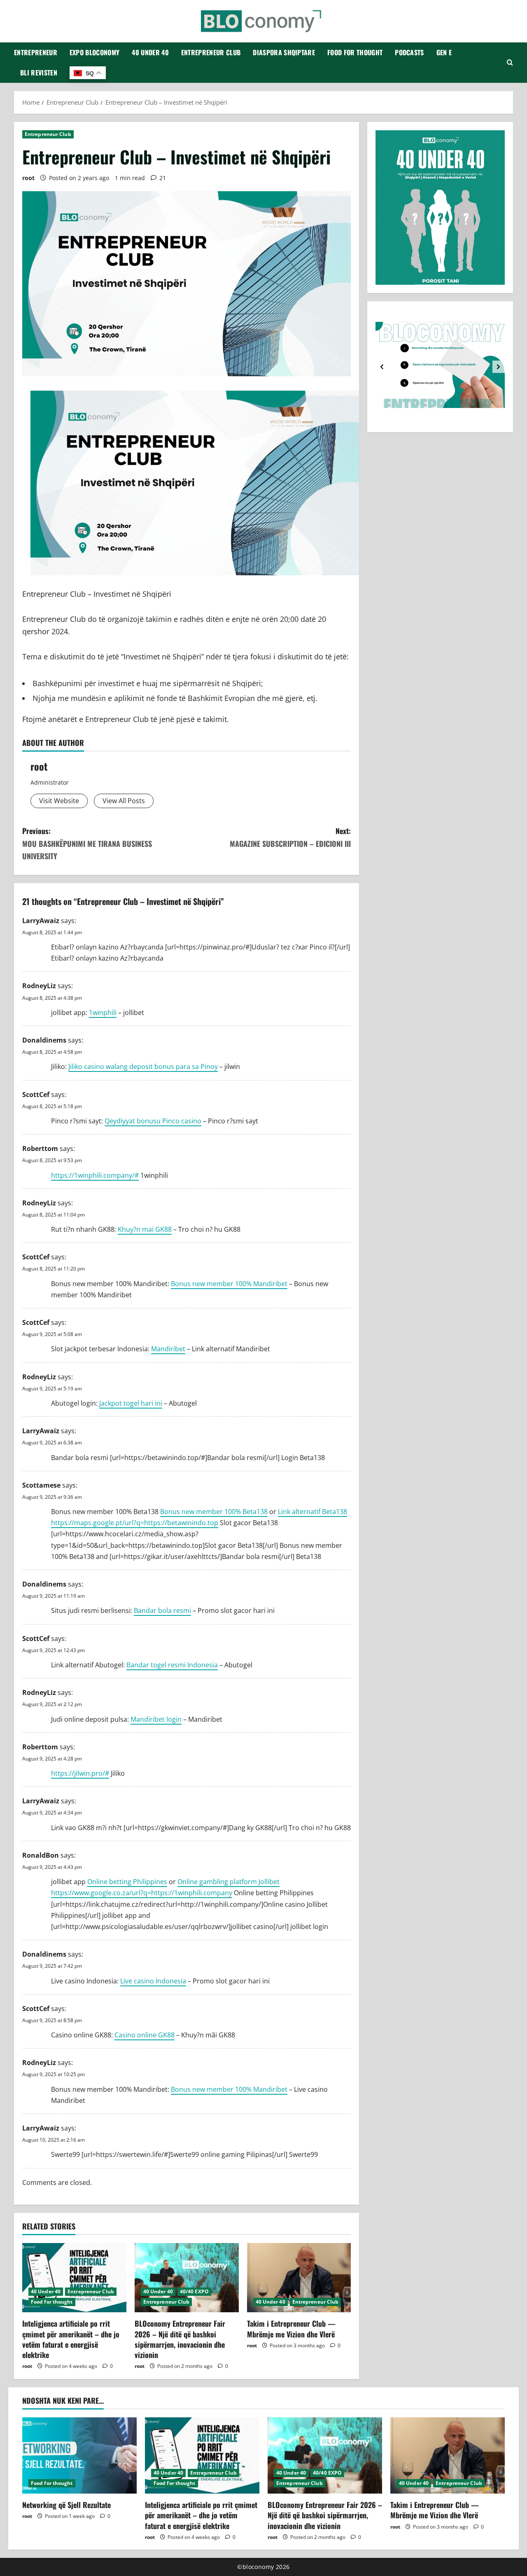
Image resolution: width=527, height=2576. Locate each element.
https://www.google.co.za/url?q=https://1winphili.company (142, 1893)
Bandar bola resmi (162, 1610)
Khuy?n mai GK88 (145, 1229)
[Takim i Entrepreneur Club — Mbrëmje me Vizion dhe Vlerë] (299, 2278)
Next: (290, 837)
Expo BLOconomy (94, 52)
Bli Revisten (39, 73)
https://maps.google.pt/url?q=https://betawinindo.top (135, 1523)
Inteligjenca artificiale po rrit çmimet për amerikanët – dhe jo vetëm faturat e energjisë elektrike (71, 2339)
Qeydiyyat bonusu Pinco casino (153, 1121)
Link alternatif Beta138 (312, 1512)
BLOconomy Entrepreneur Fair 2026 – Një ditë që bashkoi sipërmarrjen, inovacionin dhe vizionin (180, 2339)
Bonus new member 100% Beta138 (214, 1512)
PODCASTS (409, 52)
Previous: (87, 843)
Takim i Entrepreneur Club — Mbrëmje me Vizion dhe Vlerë (291, 2329)
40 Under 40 (150, 52)
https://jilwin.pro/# (80, 1773)
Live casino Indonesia (153, 1981)
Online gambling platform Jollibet (229, 1882)
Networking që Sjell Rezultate (66, 2505)
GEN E (444, 52)
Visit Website (59, 801)
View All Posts (124, 801)
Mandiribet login (156, 1719)
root (28, 178)
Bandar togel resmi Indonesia (172, 1665)
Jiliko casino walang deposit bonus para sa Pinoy (143, 1066)
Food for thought (355, 52)
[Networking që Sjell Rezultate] (79, 2455)
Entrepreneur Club (211, 52)
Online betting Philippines (127, 1882)
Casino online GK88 (145, 2035)
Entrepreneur (36, 52)
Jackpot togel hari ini (131, 1403)
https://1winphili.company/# (95, 1175)
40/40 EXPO (194, 2291)
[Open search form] (510, 63)
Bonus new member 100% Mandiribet (229, 1284)
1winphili (103, 1013)
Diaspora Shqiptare (284, 52)
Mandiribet (168, 1349)
